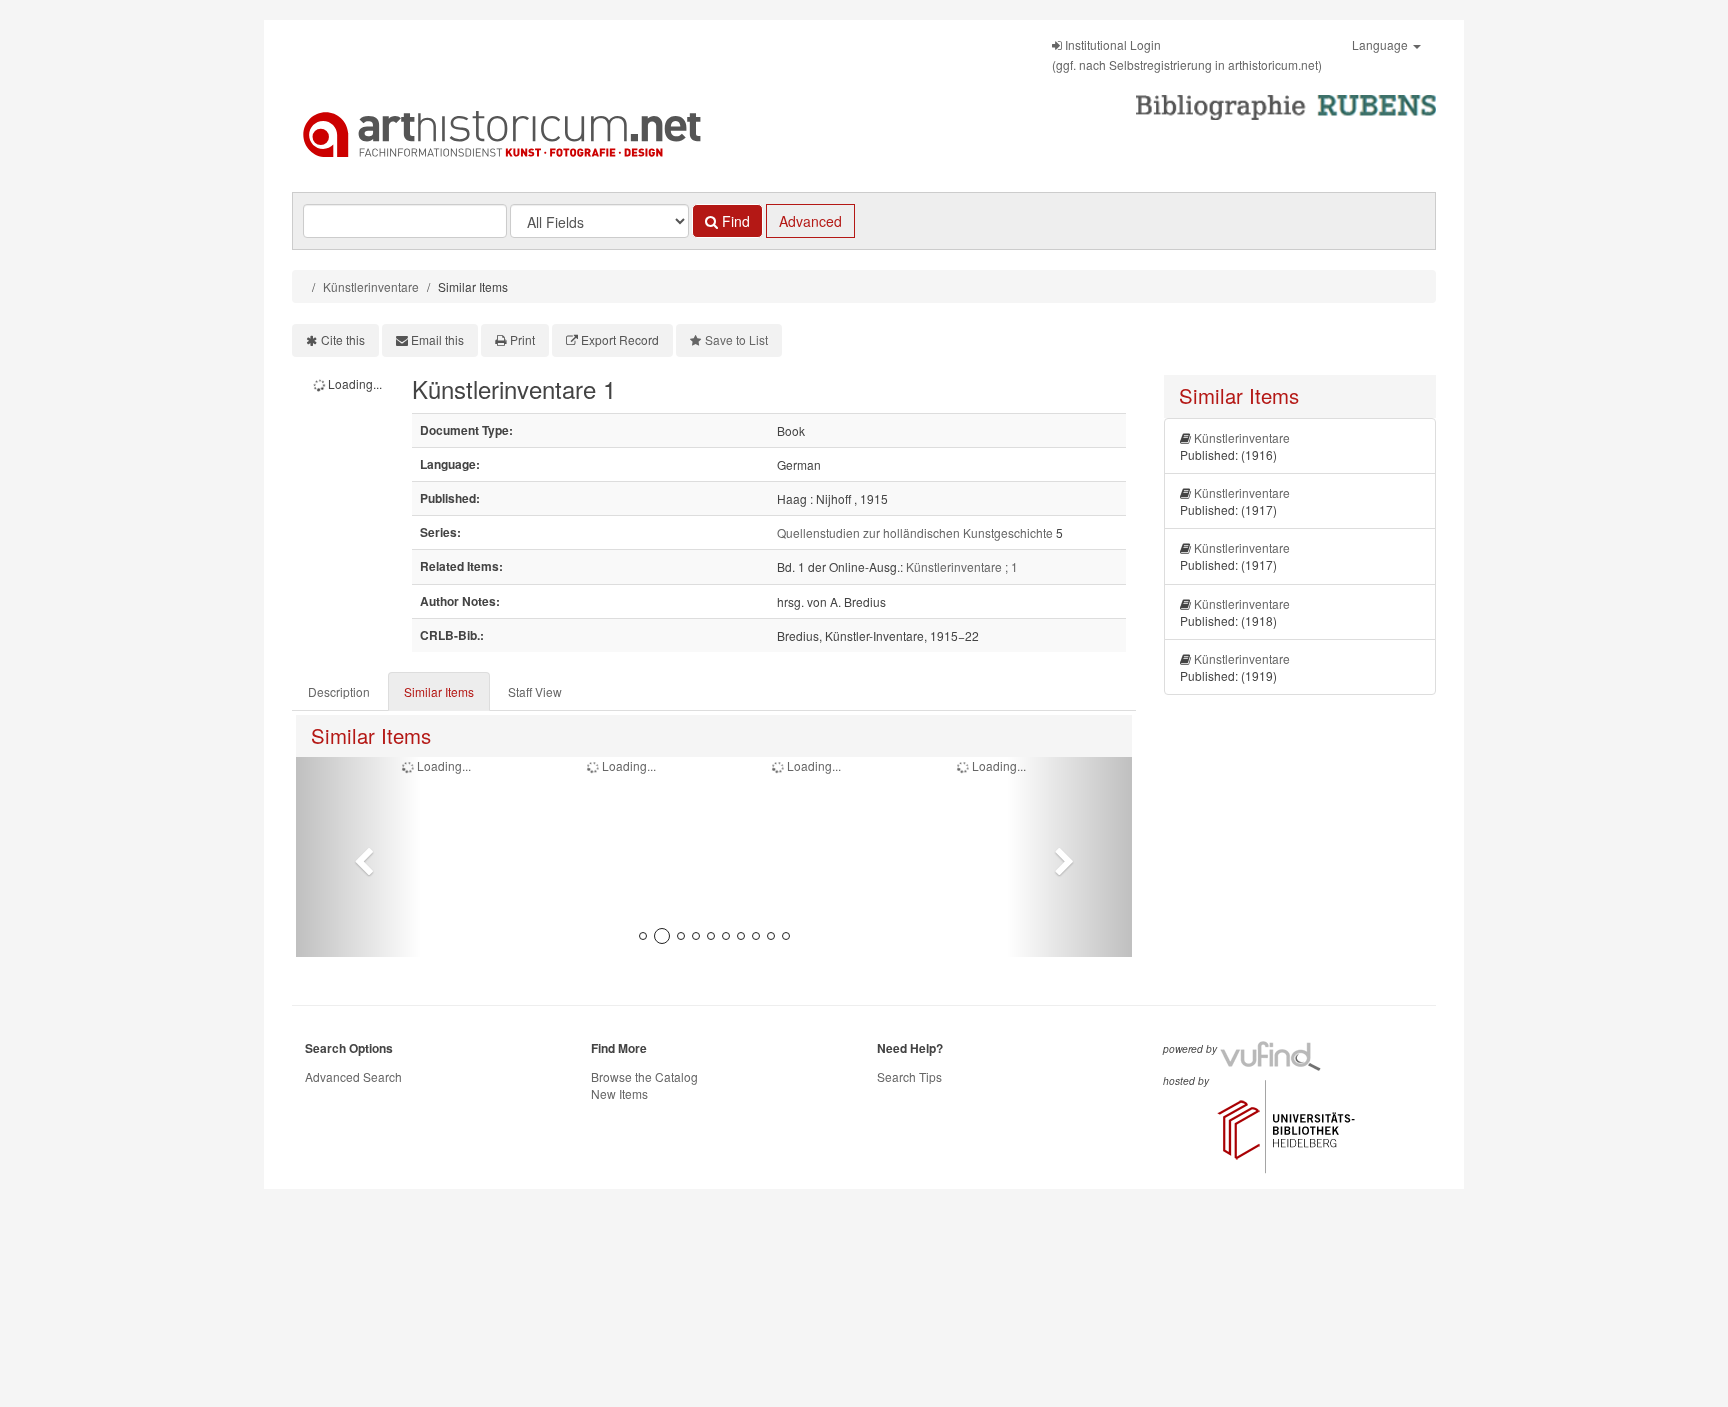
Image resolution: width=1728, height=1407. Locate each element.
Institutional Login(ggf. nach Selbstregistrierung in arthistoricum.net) (1187, 54)
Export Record (620, 339)
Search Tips (909, 1076)
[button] (358, 857)
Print (522, 339)
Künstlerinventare (371, 286)
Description (339, 691)
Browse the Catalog (644, 1076)
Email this (437, 339)
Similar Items (439, 691)
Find (734, 221)
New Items (619, 1093)
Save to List (736, 339)
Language (1381, 44)
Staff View (535, 691)
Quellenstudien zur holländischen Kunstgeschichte (915, 532)
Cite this (343, 339)
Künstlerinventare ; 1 (962, 566)
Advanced (810, 221)
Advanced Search (353, 1076)
